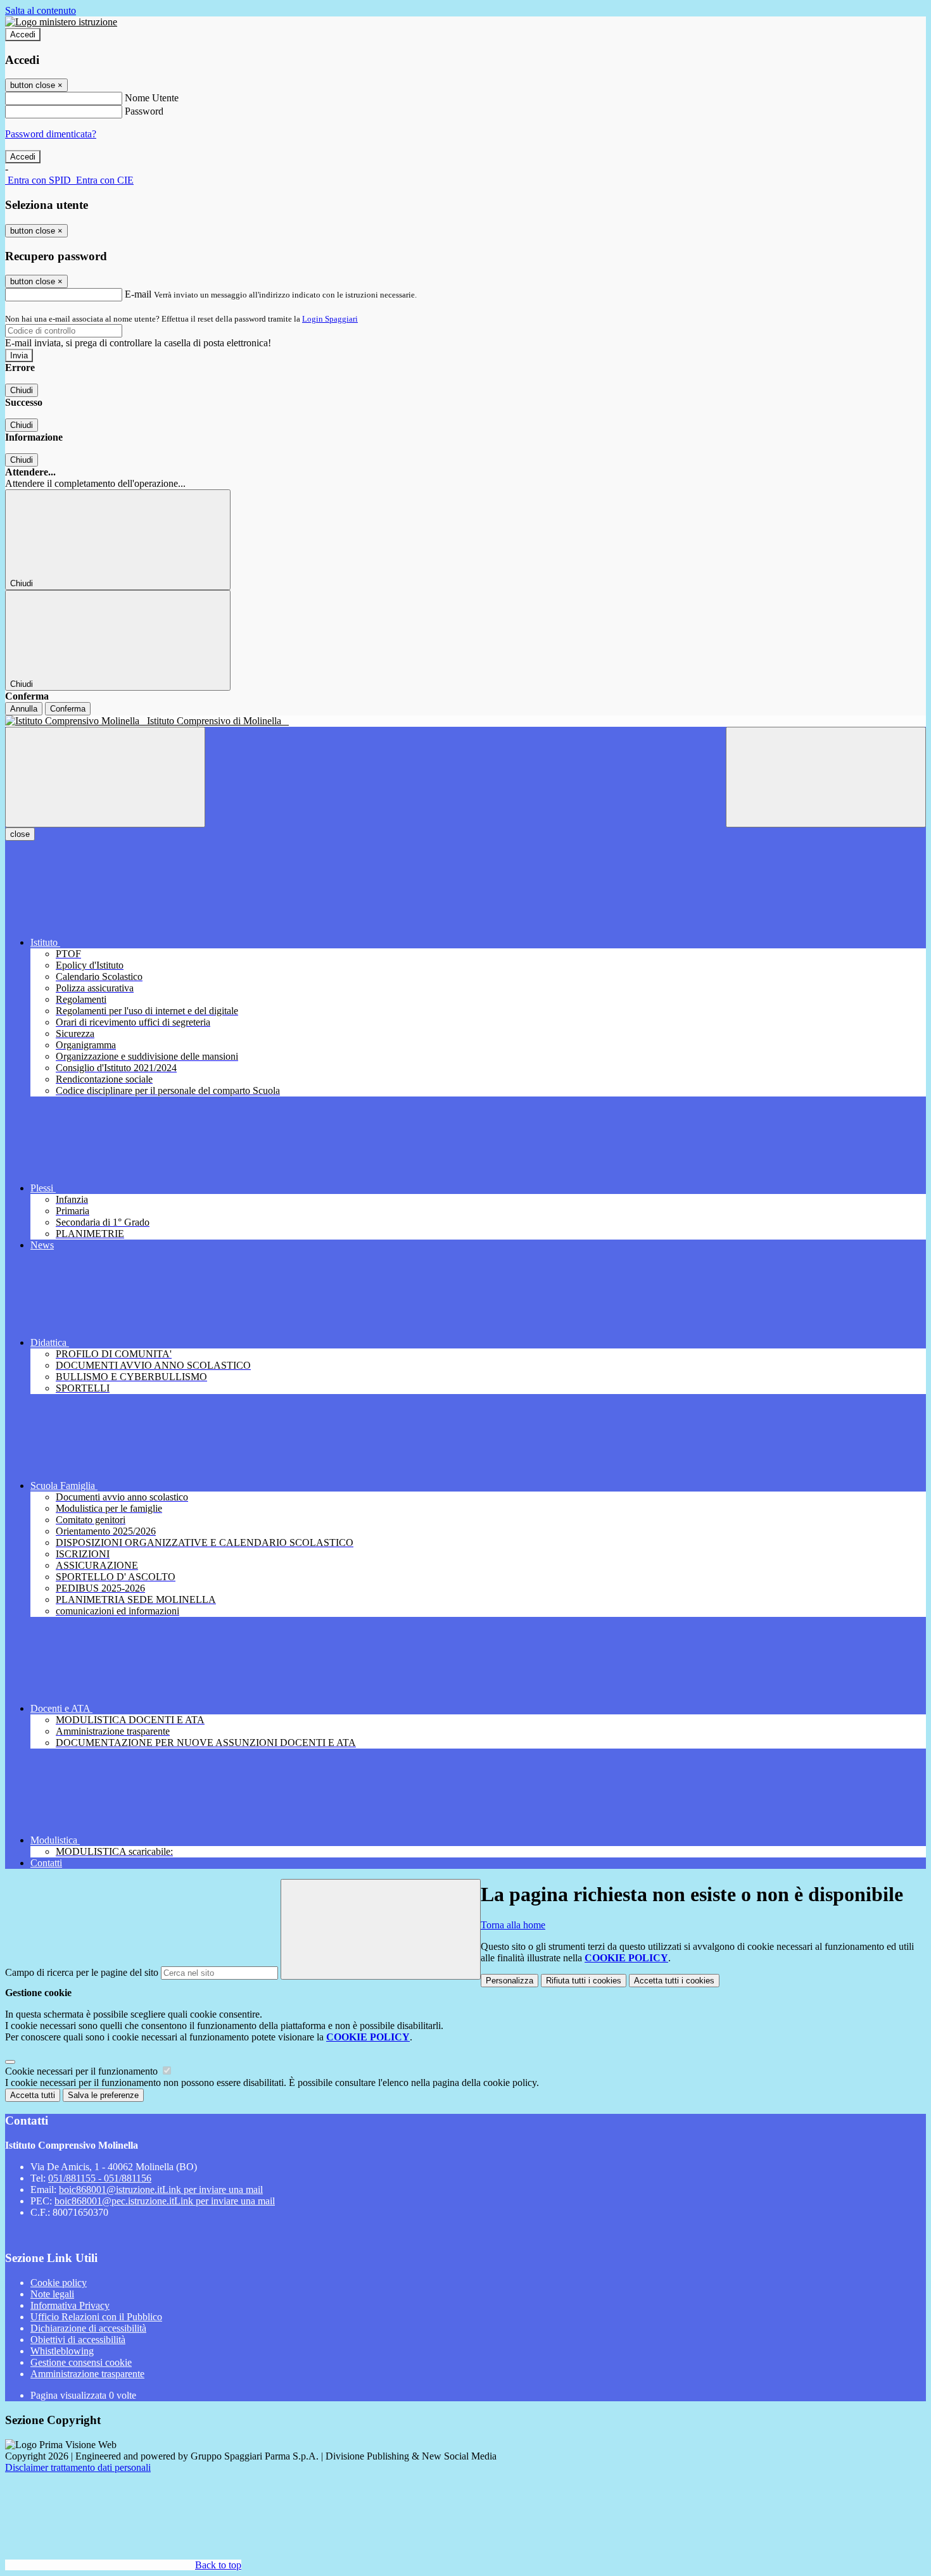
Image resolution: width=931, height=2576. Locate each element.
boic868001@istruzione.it (161, 2190)
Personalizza (510, 1981)
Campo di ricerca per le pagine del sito (82, 1972)
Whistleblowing (62, 2351)
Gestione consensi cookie (81, 2362)
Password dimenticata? (51, 134)
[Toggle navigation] (105, 777)
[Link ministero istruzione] (61, 22)
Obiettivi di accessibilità (78, 2340)
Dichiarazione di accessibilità (88, 2328)
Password (144, 111)
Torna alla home (513, 1925)
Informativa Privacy (70, 2305)
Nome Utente (152, 98)
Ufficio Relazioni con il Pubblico (96, 2317)
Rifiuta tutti (584, 1981)
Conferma (68, 709)
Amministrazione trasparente (87, 2374)
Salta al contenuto (41, 10)
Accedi (23, 35)
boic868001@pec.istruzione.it (165, 2201)
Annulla (24, 709)
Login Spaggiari (330, 319)
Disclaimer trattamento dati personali (78, 2467)
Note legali (52, 2294)
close (20, 834)
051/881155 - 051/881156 (100, 2178)
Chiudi (22, 390)
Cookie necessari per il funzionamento (83, 2071)
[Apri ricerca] (826, 777)
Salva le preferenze (103, 2095)
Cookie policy (59, 2283)
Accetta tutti (674, 1981)
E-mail (138, 294)
